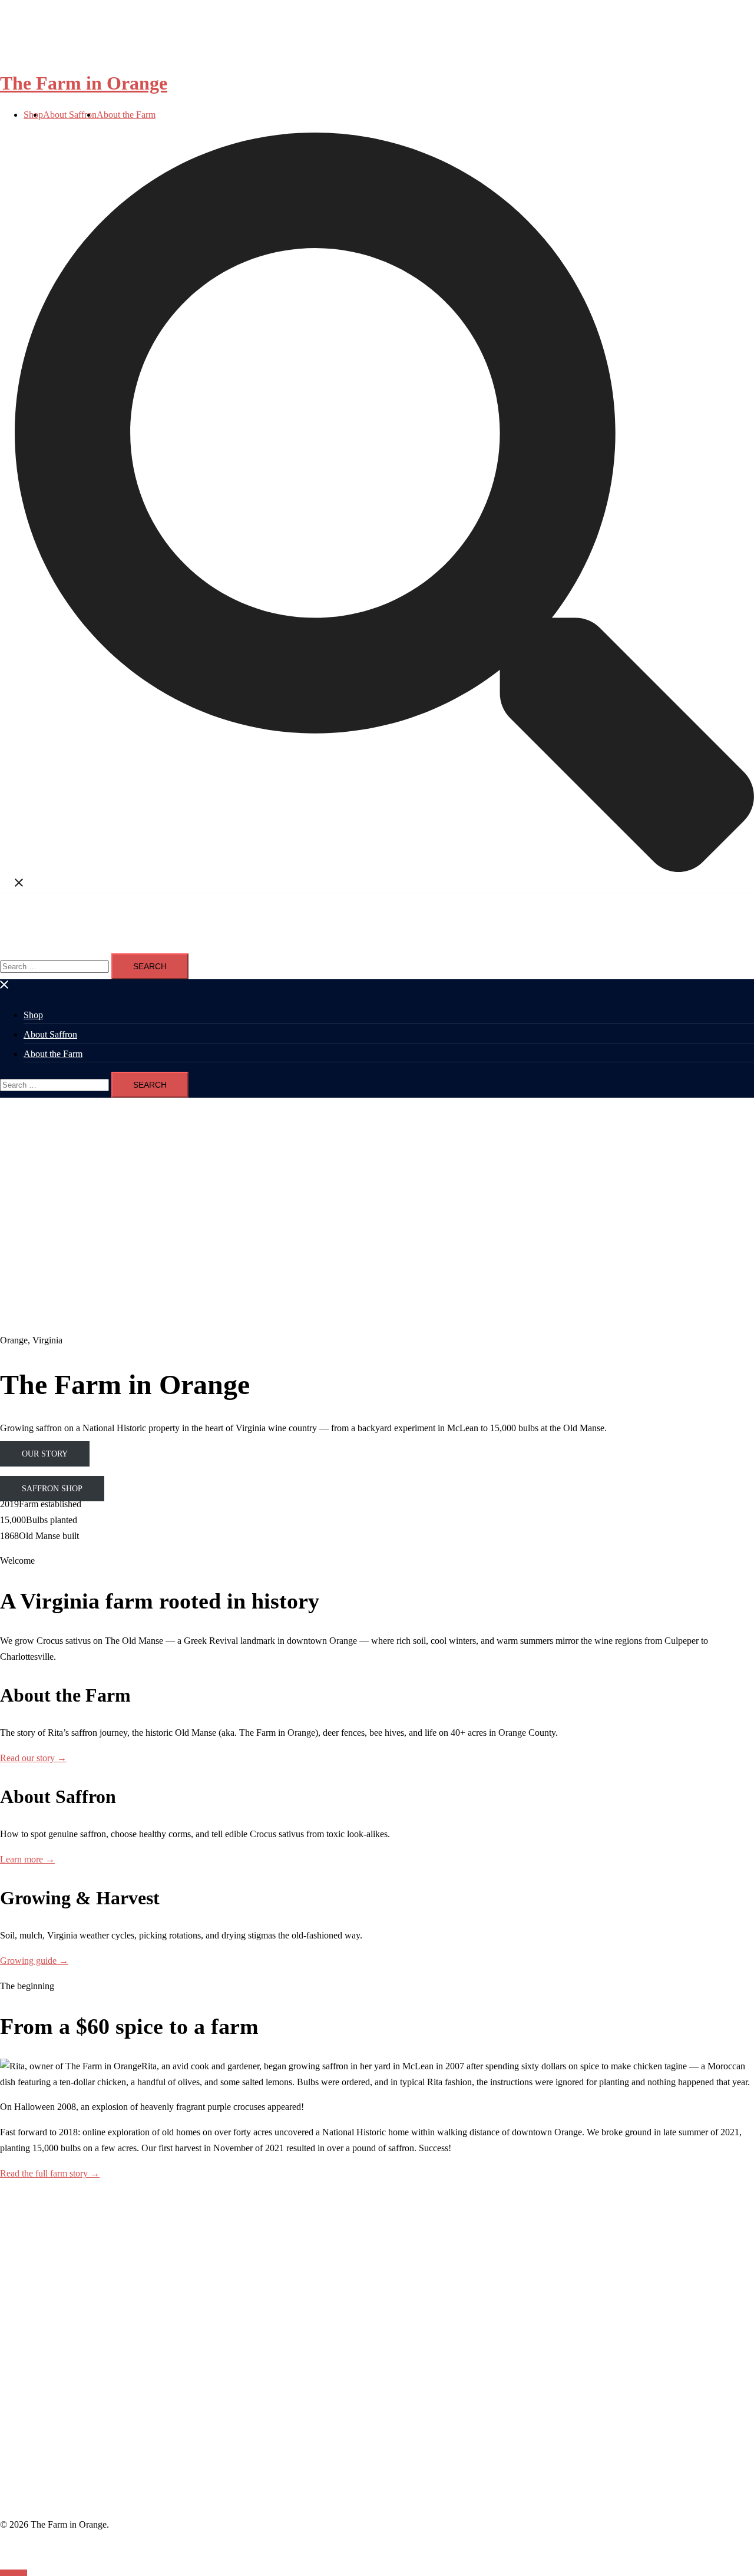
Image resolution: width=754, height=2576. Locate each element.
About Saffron (70, 115)
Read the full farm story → (50, 2173)
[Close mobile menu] (5, 987)
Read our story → (33, 1758)
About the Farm (126, 115)
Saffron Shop (52, 1489)
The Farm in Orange (84, 83)
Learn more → (27, 1859)
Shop (33, 1015)
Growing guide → (34, 1961)
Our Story (45, 1454)
